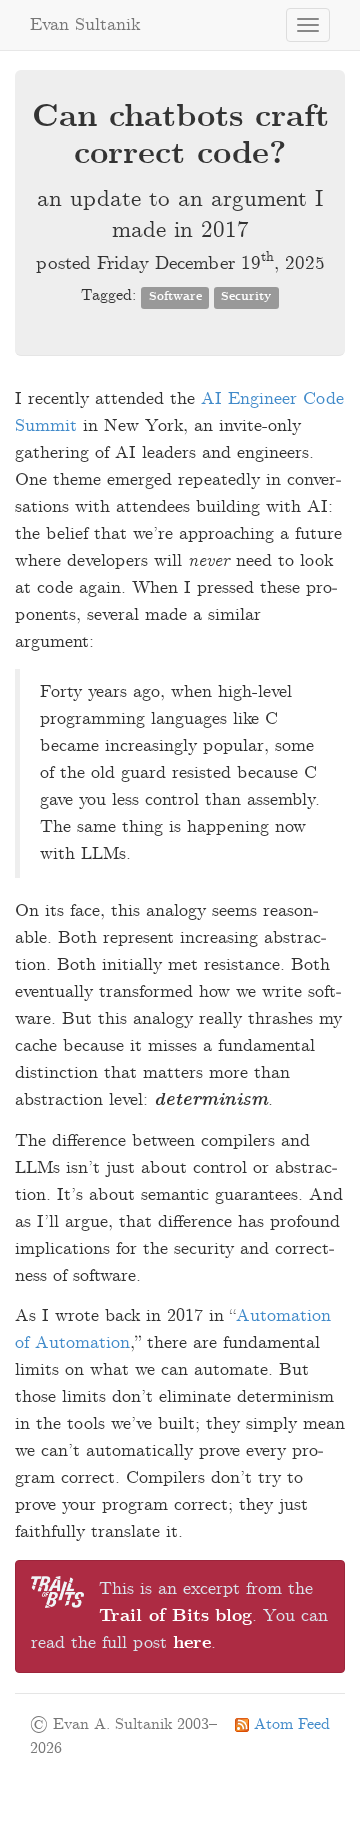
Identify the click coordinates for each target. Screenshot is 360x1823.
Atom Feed (289, 1724)
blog (233, 1616)
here (192, 1643)
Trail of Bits (154, 1616)
